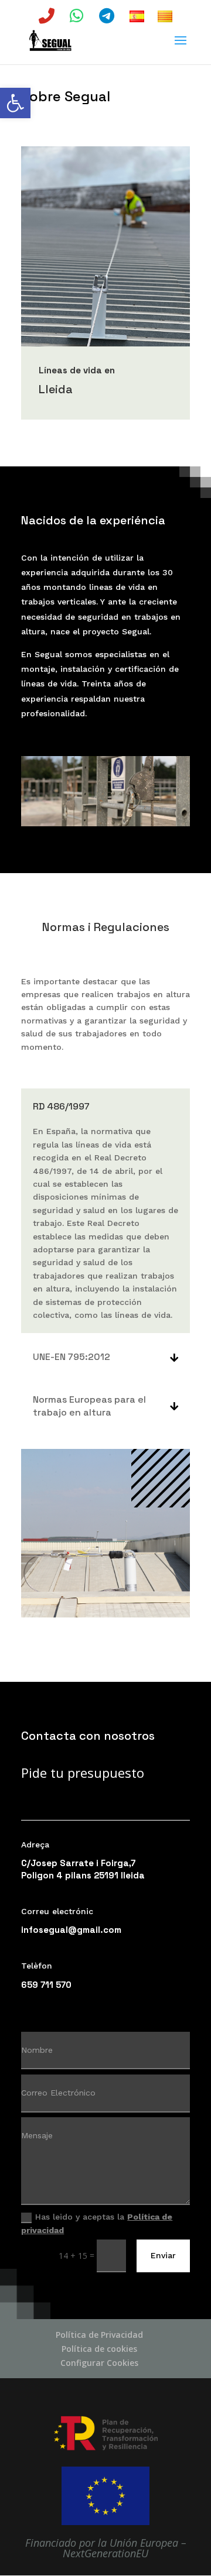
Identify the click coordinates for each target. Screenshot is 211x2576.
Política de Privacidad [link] (99, 2335)
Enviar (163, 2255)
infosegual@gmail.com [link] (71, 1930)
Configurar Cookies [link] (99, 2363)
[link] (15, 103)
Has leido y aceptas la (97, 2223)
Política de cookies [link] (99, 2349)
